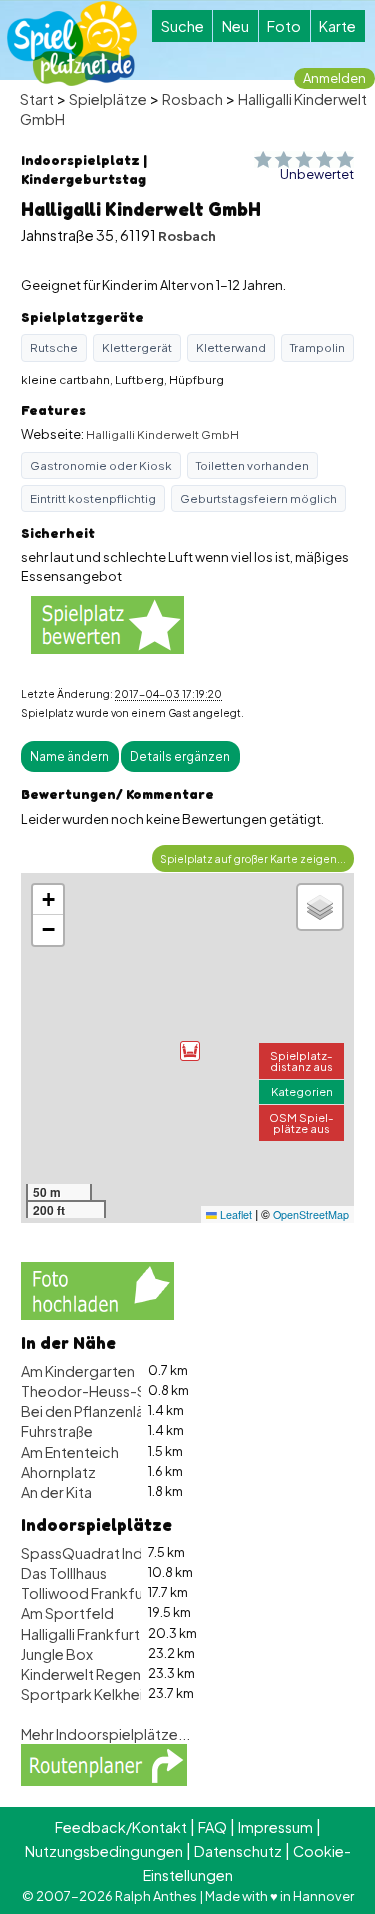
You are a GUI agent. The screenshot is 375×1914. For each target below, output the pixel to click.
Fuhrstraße (57, 1431)
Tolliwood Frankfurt (87, 1593)
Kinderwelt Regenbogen (104, 1674)
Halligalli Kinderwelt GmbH (162, 434)
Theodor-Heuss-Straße (101, 1391)
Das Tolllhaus (64, 1573)
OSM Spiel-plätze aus (301, 1122)
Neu (235, 26)
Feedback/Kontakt (121, 1827)
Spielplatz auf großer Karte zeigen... (253, 858)
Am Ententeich (70, 1452)
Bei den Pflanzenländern (102, 1411)
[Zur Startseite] (72, 43)
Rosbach (192, 99)
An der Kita (56, 1492)
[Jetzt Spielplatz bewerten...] (107, 624)
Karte (337, 26)
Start (37, 99)
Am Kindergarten (78, 1371)
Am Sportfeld (67, 1613)
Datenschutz (238, 1851)
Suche (182, 26)
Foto (284, 26)
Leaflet (234, 1214)
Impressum (275, 1827)
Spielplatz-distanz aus (301, 1060)
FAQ (212, 1827)
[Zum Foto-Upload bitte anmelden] (97, 1289)
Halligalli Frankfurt (80, 1634)
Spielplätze (108, 99)
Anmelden (334, 78)
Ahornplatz (58, 1472)
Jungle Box (57, 1654)
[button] (190, 1051)
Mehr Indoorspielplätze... (105, 1734)
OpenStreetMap (311, 1214)
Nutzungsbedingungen (104, 1851)
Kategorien (302, 1091)
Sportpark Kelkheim (88, 1694)
